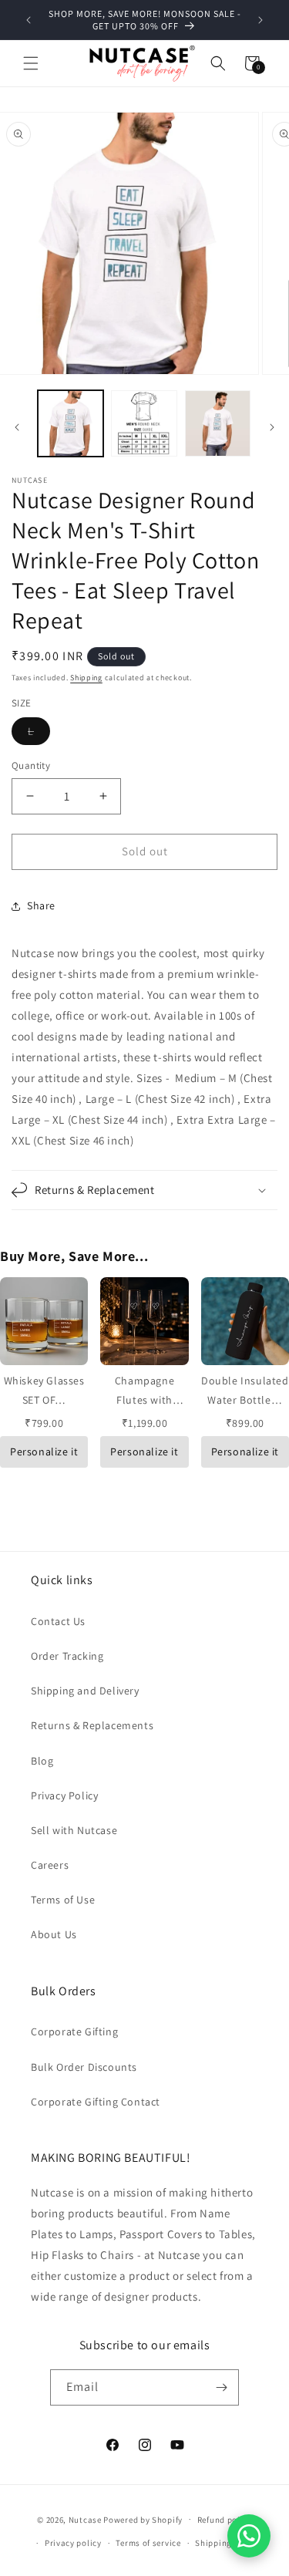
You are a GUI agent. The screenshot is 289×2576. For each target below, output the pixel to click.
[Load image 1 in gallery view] (71, 423)
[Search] (218, 63)
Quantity (31, 765)
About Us (54, 1934)
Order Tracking (67, 1656)
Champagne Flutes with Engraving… (144, 1400)
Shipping (86, 678)
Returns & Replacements (92, 1725)
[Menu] (31, 63)
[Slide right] (272, 427)
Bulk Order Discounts (84, 2067)
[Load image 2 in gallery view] (144, 423)
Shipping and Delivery (85, 1691)
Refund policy (225, 2520)
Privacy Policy (64, 1795)
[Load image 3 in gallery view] (218, 423)
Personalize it (44, 1452)
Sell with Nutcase (74, 1830)
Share (41, 905)
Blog (42, 1761)
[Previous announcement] (29, 20)
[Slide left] (17, 427)
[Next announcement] (260, 20)
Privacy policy (73, 2543)
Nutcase (85, 2519)
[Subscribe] (221, 2387)
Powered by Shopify (143, 2519)
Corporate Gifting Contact (96, 2102)
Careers (50, 1865)
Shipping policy (227, 2543)
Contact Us (58, 1621)
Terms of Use (63, 1900)
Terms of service (148, 2543)
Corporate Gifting (74, 2031)
